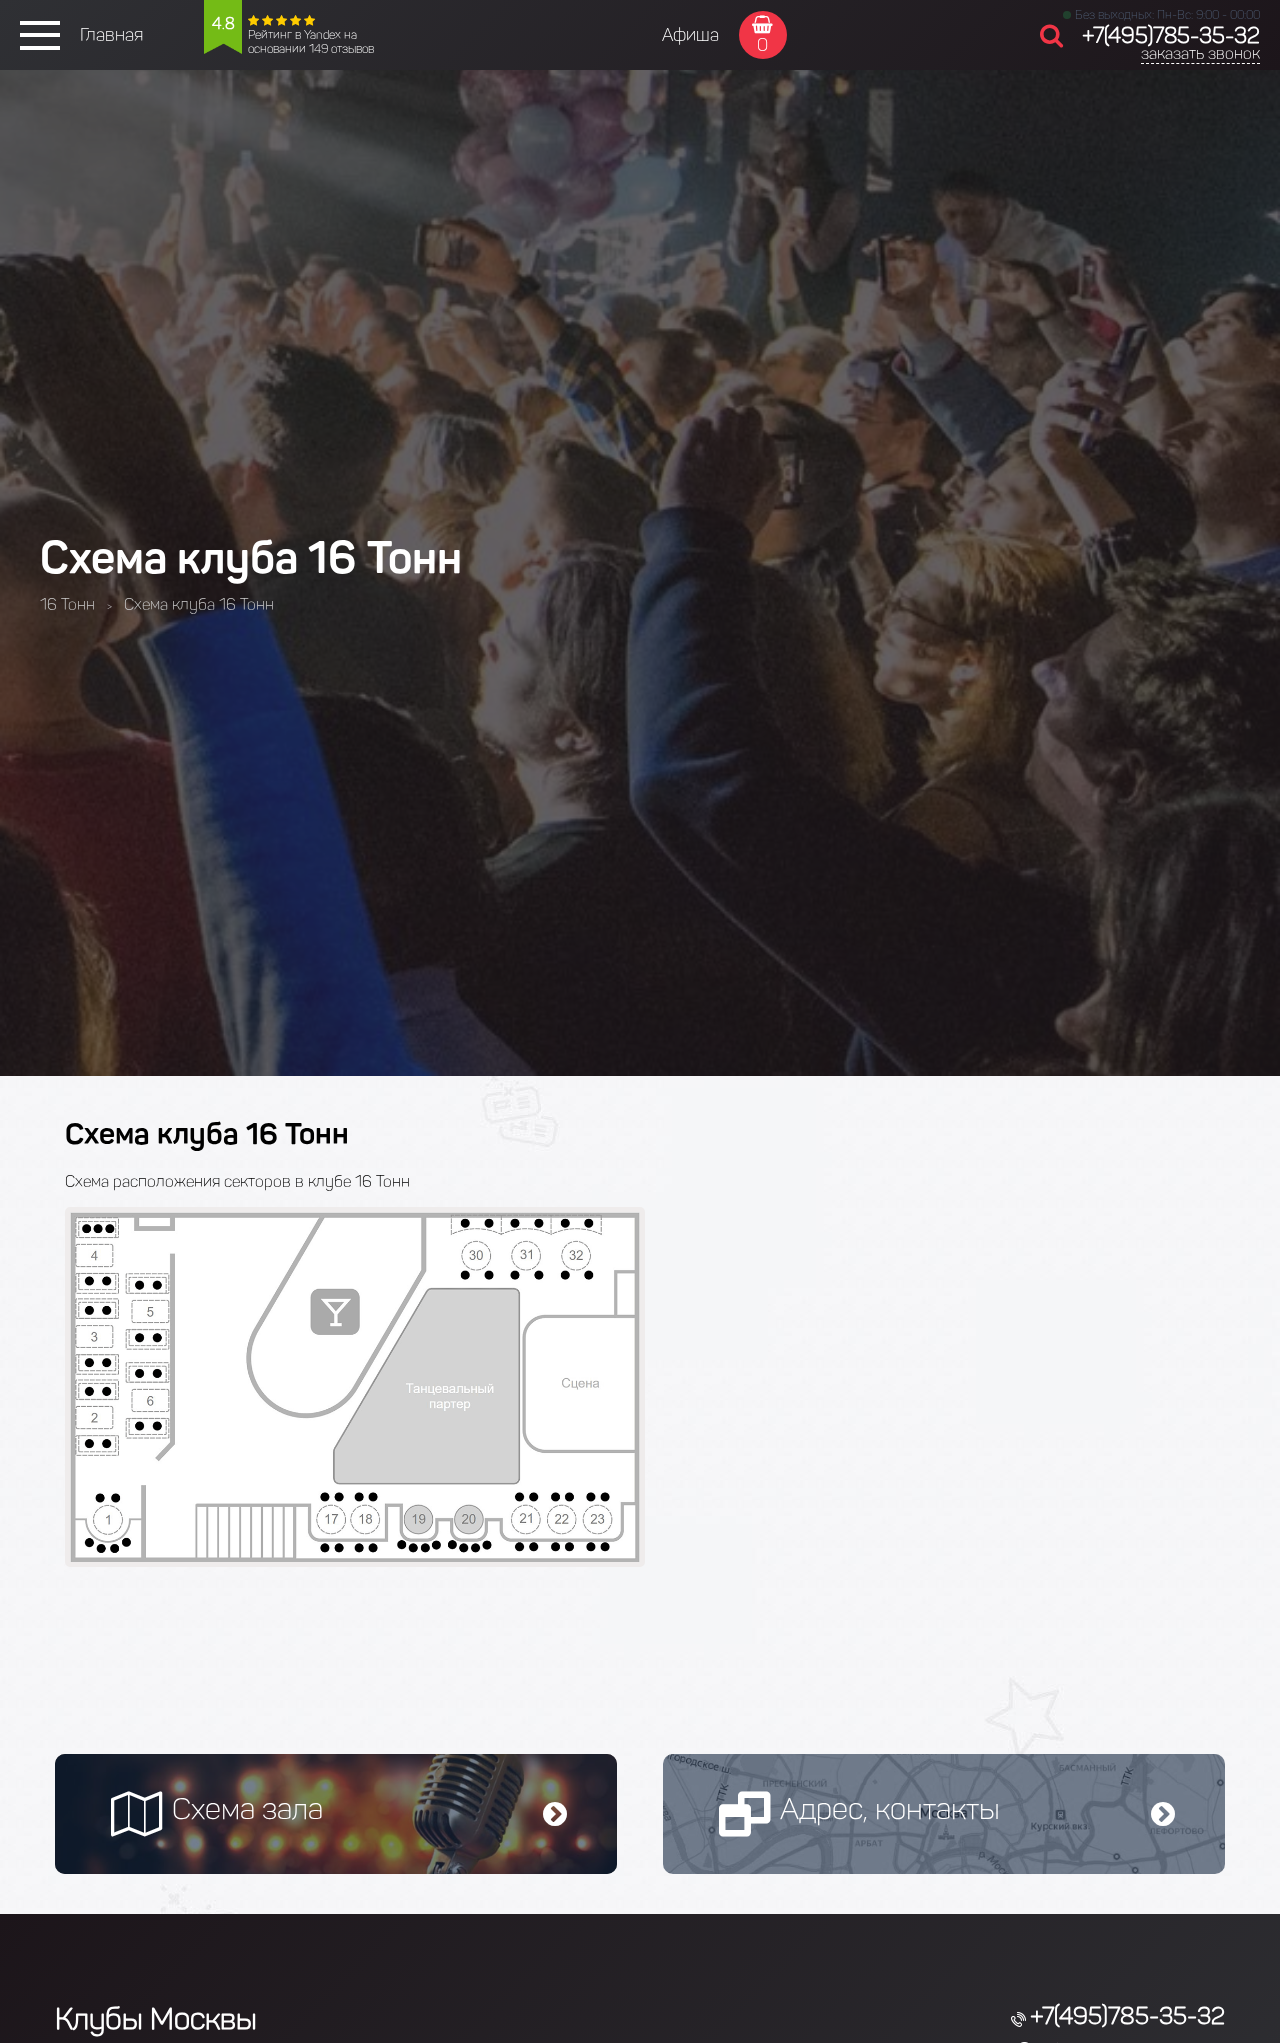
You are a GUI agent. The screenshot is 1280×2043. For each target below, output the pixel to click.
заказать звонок (1200, 53)
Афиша (690, 35)
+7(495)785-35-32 (1171, 35)
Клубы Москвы (156, 2019)
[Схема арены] (355, 1561)
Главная (111, 35)
